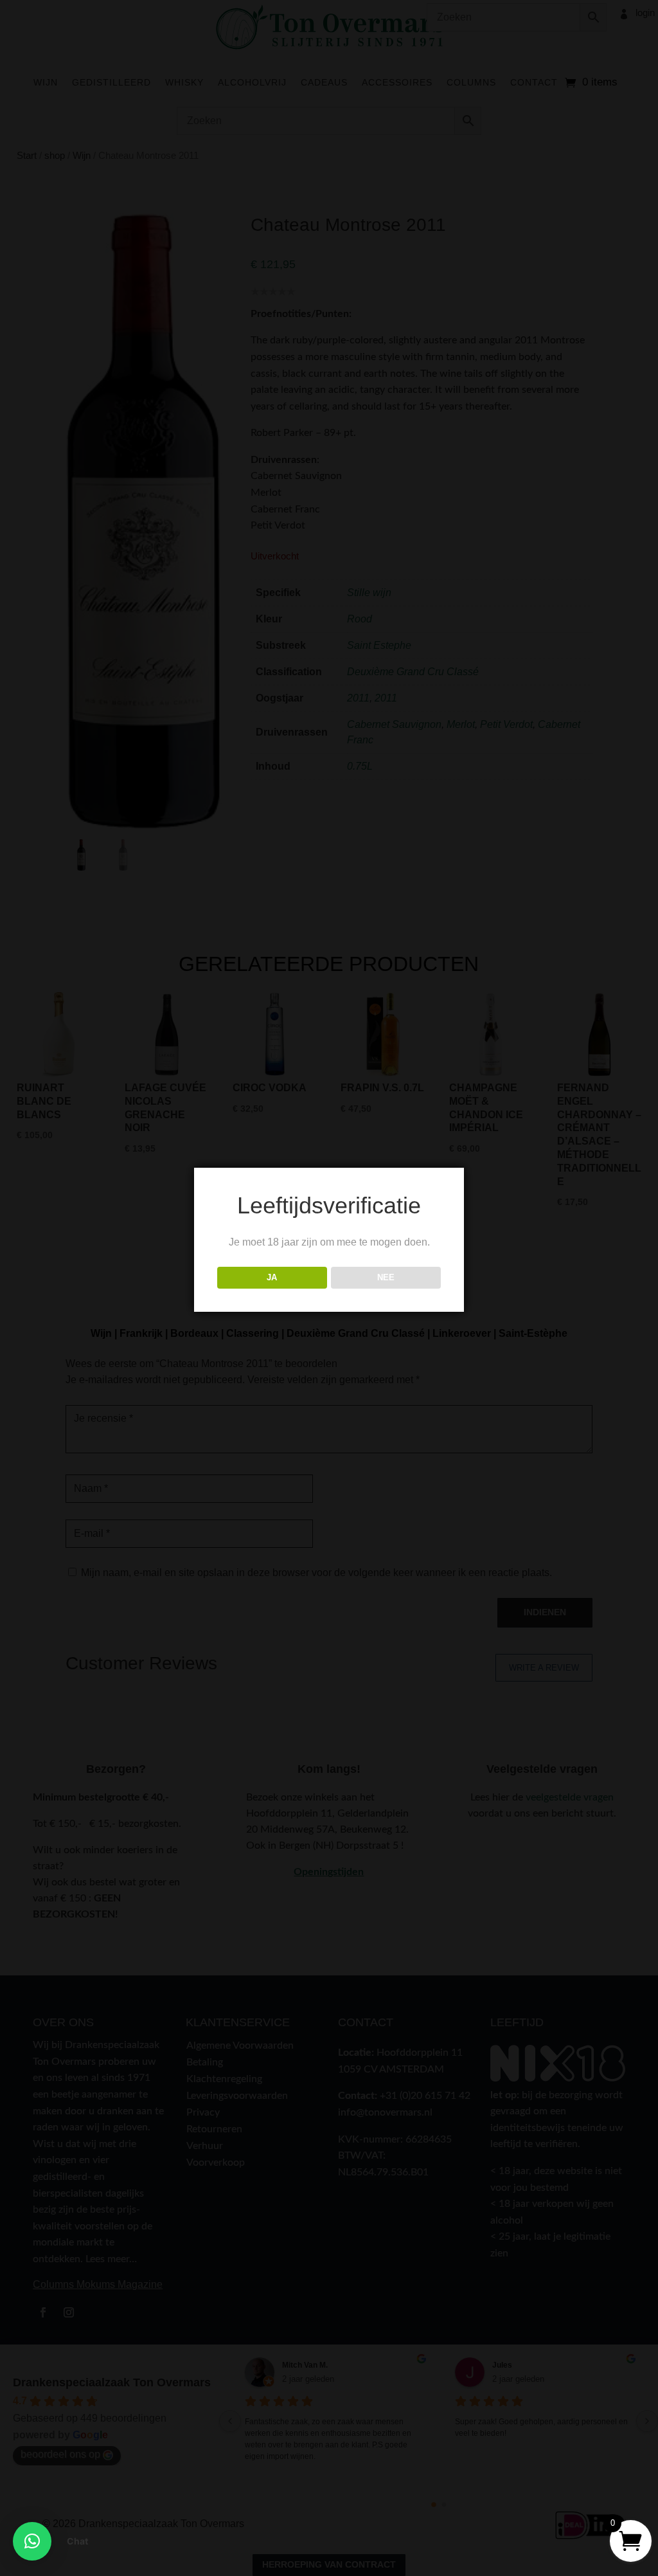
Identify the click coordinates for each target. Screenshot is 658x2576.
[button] (32, 2541)
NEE (386, 1277)
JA (272, 1277)
